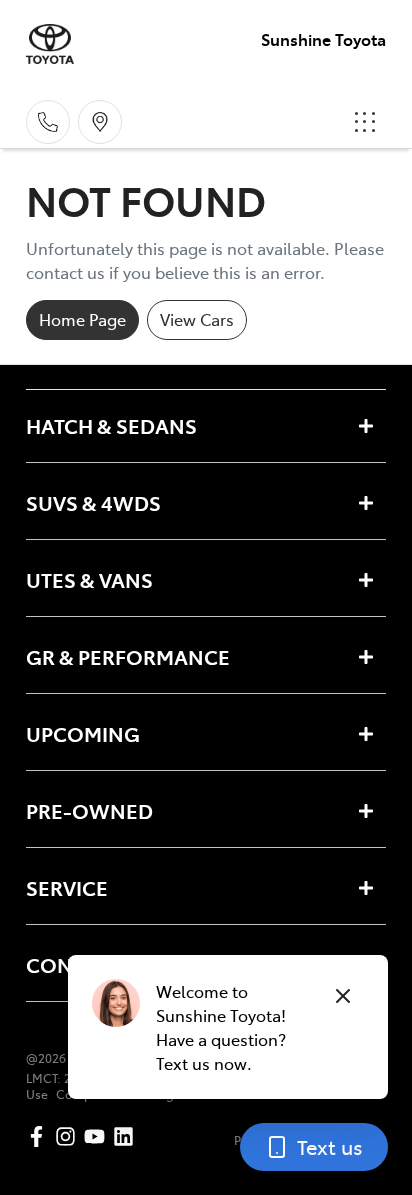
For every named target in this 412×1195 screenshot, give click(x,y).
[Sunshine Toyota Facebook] (40, 1136)
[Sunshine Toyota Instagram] (69, 1136)
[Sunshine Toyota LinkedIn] (127, 1136)
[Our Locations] (100, 122)
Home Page (82, 319)
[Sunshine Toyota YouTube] (98, 1136)
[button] (365, 122)
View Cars (197, 319)
